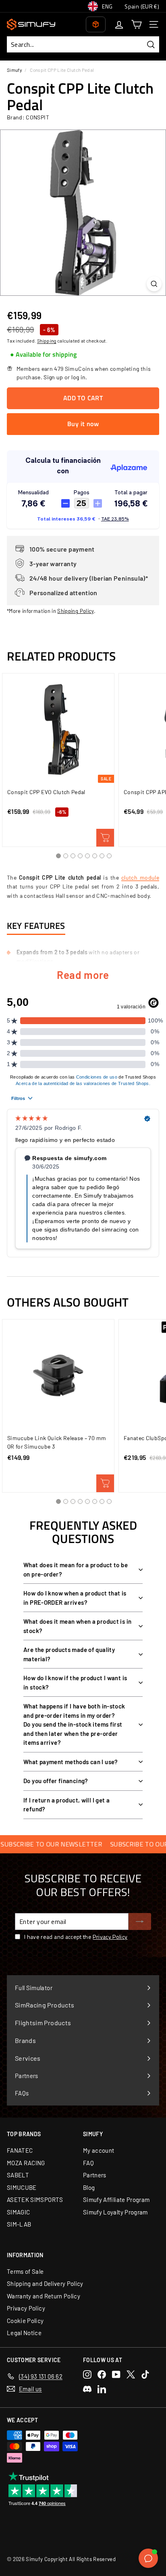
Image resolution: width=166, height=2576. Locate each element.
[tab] (43, 355)
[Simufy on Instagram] (87, 2374)
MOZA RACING (26, 2163)
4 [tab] (80, 856)
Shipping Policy (75, 611)
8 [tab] (109, 856)
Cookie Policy (25, 2321)
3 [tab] (73, 856)
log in (78, 377)
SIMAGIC (18, 2212)
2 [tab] (66, 856)
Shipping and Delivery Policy (45, 2283)
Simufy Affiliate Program (116, 2200)
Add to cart (105, 838)
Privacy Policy (110, 1937)
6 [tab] (95, 856)
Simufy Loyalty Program (115, 2212)
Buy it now (83, 424)
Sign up (53, 377)
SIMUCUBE (22, 2187)
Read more (83, 975)
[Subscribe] (140, 1922)
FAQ (88, 2163)
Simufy (14, 70)
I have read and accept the (76, 1937)
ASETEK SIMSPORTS (35, 2200)
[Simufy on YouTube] (116, 2374)
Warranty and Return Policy (44, 2296)
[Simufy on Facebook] (102, 2374)
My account (99, 2150)
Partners (95, 2175)
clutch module (140, 877)
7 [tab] (102, 856)
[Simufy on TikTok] (145, 2374)
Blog (89, 2187)
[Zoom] (154, 284)
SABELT (18, 2175)
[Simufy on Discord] (87, 2389)
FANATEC (20, 2150)
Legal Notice (24, 2333)
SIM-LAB (19, 2224)
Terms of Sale (25, 2271)
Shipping (47, 341)
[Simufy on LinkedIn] (102, 2389)
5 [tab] (87, 856)
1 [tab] (58, 856)
